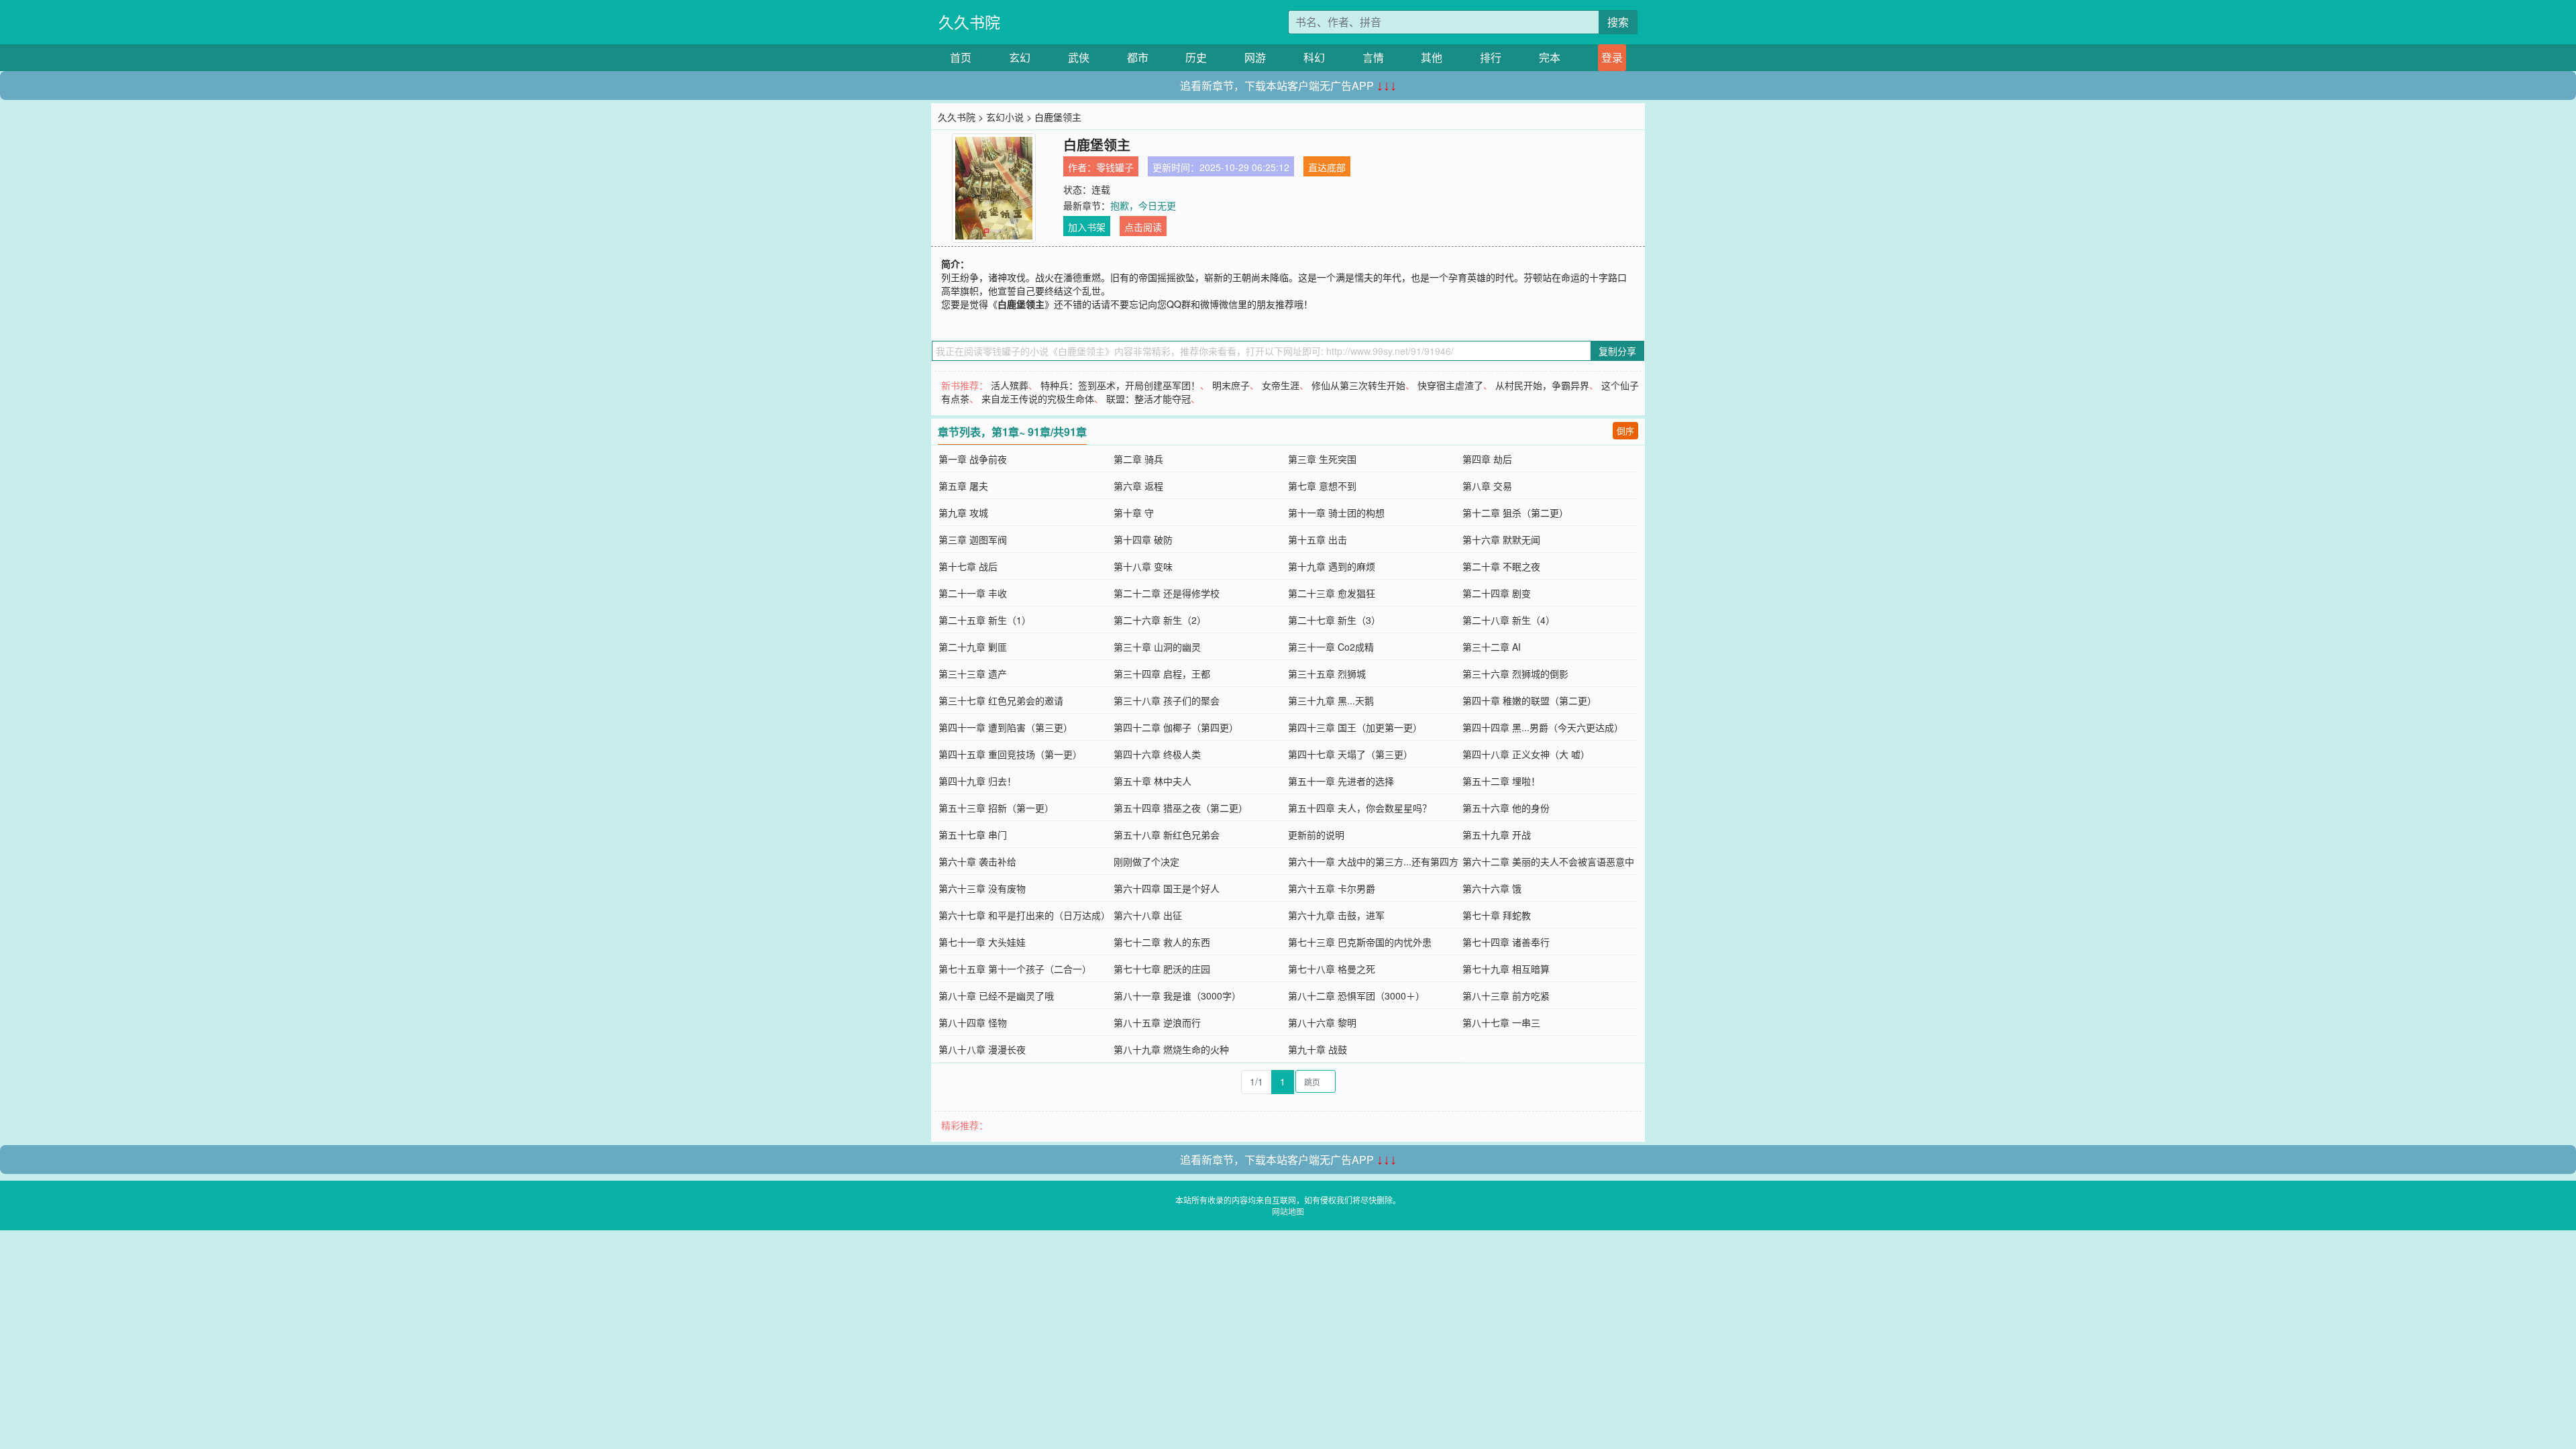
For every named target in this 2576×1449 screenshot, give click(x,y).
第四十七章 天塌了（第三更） (1350, 754)
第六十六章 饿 (1492, 888)
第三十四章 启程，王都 (1162, 674)
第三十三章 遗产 (973, 674)
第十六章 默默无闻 (1501, 539)
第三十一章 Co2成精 (1331, 647)
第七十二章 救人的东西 (1162, 942)
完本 (1550, 57)
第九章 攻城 (963, 513)
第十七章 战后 (968, 566)
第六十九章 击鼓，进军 (1336, 915)
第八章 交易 (1487, 486)
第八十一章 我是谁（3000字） (1177, 996)
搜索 (1618, 22)
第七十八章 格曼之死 (1332, 969)
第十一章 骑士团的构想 (1336, 513)
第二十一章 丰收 (973, 593)
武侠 (1079, 57)
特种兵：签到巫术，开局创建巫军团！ (1120, 385)
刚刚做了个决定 (1146, 861)
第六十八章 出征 (1148, 915)
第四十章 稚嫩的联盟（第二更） (1529, 700)
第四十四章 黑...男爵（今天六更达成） (1543, 727)
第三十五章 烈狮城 (1327, 674)
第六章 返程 (1138, 486)
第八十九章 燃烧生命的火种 (1171, 1049)
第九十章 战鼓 (1318, 1049)
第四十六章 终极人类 (1157, 754)
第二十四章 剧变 (1497, 593)
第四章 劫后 (1487, 459)
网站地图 (1288, 1211)
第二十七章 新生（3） (1334, 620)
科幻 (1314, 57)
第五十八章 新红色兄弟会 (1167, 835)
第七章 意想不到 (1322, 486)
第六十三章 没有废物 (982, 888)
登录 (1612, 57)
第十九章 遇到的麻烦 (1332, 566)
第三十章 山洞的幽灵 (1157, 647)
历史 (1196, 57)
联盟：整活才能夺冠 (1148, 398)
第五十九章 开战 (1497, 835)
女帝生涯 (1281, 385)
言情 (1373, 57)
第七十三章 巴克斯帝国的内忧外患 (1360, 942)
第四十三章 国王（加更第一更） (1355, 727)
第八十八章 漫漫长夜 (982, 1049)
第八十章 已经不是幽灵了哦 (996, 996)
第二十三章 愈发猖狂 (1332, 593)
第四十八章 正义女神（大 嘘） (1526, 754)
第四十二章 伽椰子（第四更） (1176, 727)
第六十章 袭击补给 (977, 861)
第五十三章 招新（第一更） (996, 808)
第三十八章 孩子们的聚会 (1167, 700)
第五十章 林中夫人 (1152, 781)
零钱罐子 (1115, 167)
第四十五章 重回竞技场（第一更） (1010, 754)
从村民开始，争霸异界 (1542, 385)
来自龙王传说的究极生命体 (1038, 398)
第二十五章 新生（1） (985, 620)
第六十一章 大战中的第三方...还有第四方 (1373, 861)
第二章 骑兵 (1138, 459)
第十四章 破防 (1143, 539)
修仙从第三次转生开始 (1358, 385)
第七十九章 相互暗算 (1506, 969)
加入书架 (1087, 227)
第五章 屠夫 (963, 486)
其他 (1432, 57)
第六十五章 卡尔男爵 (1332, 888)
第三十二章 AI (1492, 647)
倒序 (1625, 430)
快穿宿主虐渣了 (1450, 385)
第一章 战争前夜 (973, 459)
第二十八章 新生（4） (1509, 620)
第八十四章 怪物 (973, 1022)
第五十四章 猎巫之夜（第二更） (1181, 808)
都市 (1138, 57)
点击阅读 (1143, 227)
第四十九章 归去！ (977, 781)
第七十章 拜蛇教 (1497, 915)
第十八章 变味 (1143, 566)
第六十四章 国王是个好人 (1167, 888)
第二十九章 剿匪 (973, 647)
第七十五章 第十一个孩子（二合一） (1015, 969)
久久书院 (969, 22)
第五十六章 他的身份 (1506, 808)
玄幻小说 (1005, 117)
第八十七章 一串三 (1501, 1022)
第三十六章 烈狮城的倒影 (1515, 674)
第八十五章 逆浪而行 (1157, 1022)
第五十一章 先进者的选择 (1341, 781)
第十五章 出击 (1318, 539)
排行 (1491, 57)
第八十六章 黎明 (1322, 1022)
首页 (961, 57)
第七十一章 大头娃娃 (982, 942)
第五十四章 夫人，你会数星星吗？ (1360, 808)
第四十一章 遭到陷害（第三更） (1006, 727)
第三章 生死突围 (1322, 459)
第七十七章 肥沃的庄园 (1162, 969)
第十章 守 (1134, 513)
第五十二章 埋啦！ (1501, 781)
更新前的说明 (1316, 835)
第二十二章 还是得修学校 (1167, 593)
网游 (1255, 57)
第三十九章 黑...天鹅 (1331, 700)
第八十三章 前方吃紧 (1506, 996)
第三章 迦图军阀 (973, 539)
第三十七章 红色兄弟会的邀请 (1001, 700)
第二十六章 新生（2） (1160, 620)
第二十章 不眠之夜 (1501, 566)
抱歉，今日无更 (1143, 205)
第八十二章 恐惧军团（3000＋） (1356, 996)
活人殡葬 (1010, 385)
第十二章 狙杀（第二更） (1515, 513)
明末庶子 (1231, 385)
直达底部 (1327, 167)
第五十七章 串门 (973, 835)
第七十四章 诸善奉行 (1506, 942)
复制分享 (1617, 351)
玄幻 (1020, 57)
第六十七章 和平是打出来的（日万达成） (1024, 915)
